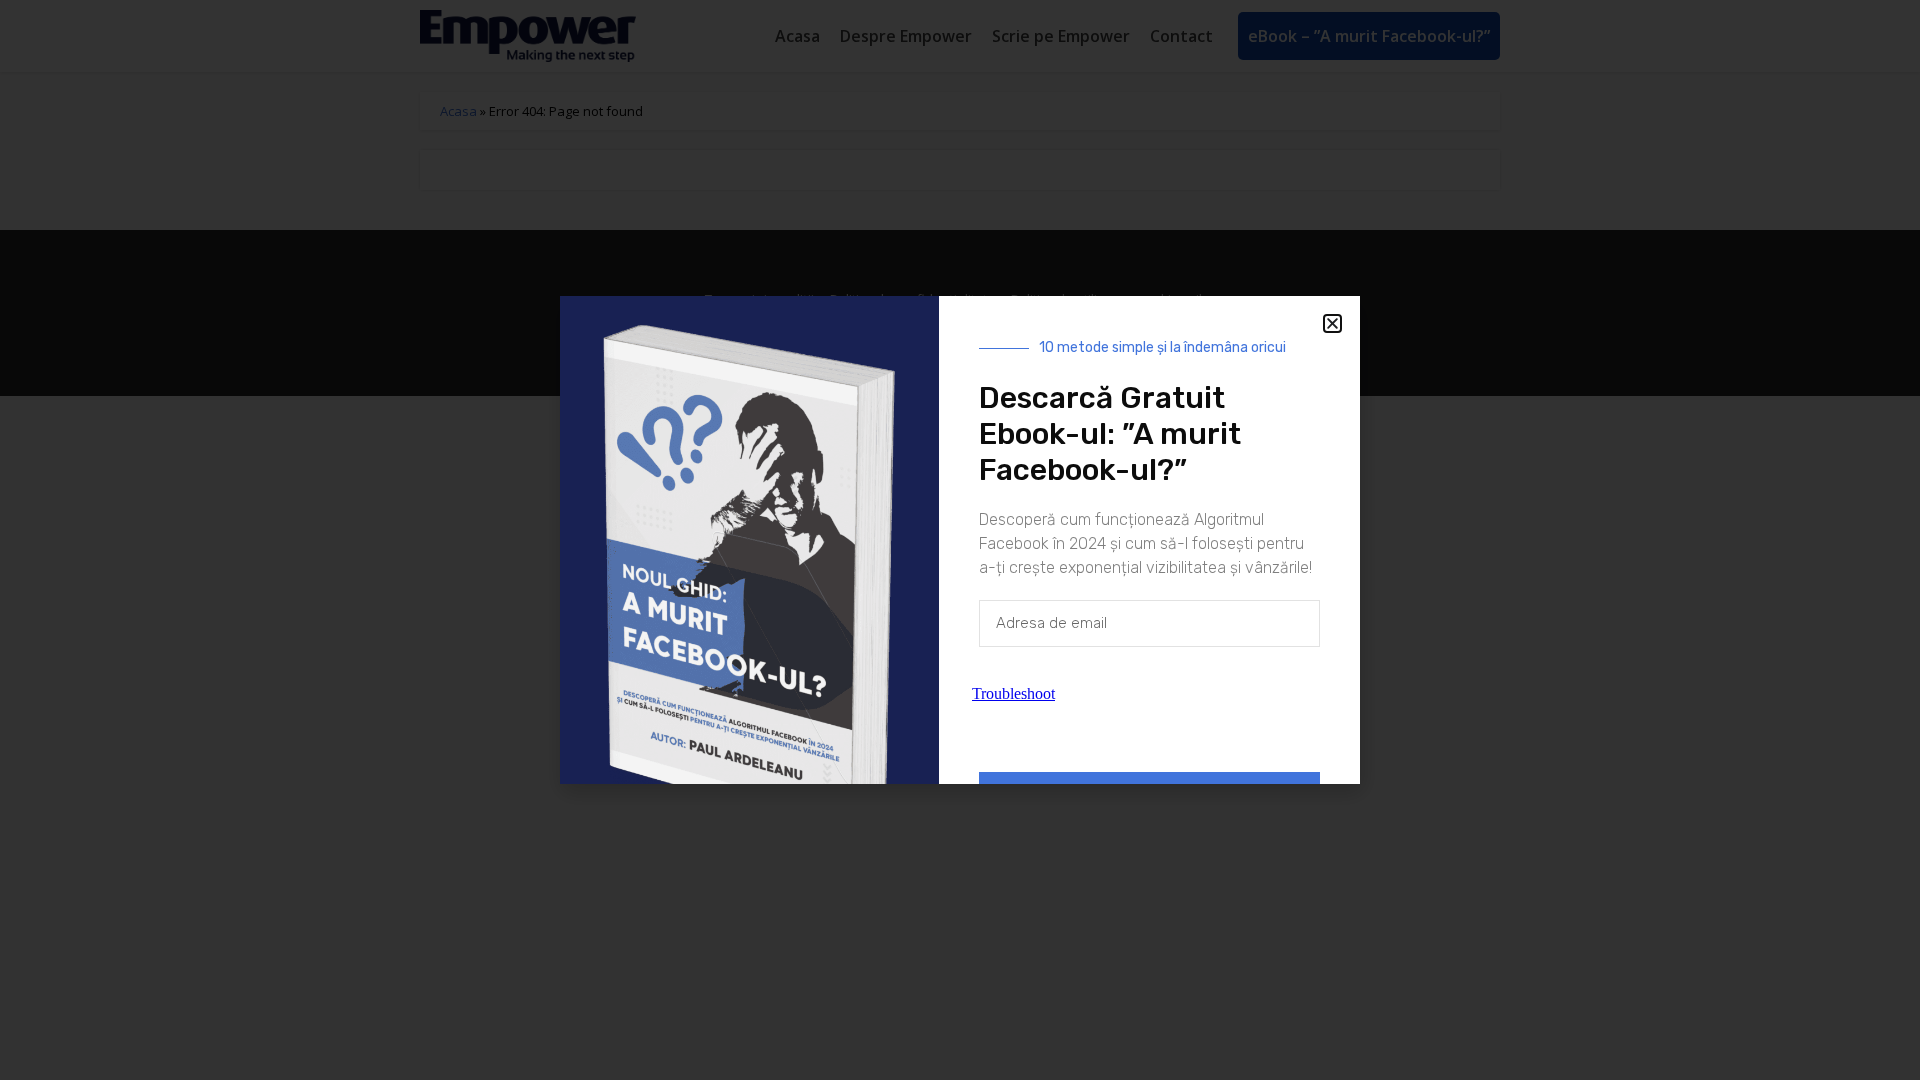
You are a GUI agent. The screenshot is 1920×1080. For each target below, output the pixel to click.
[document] (960, 540)
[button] (1332, 323)
